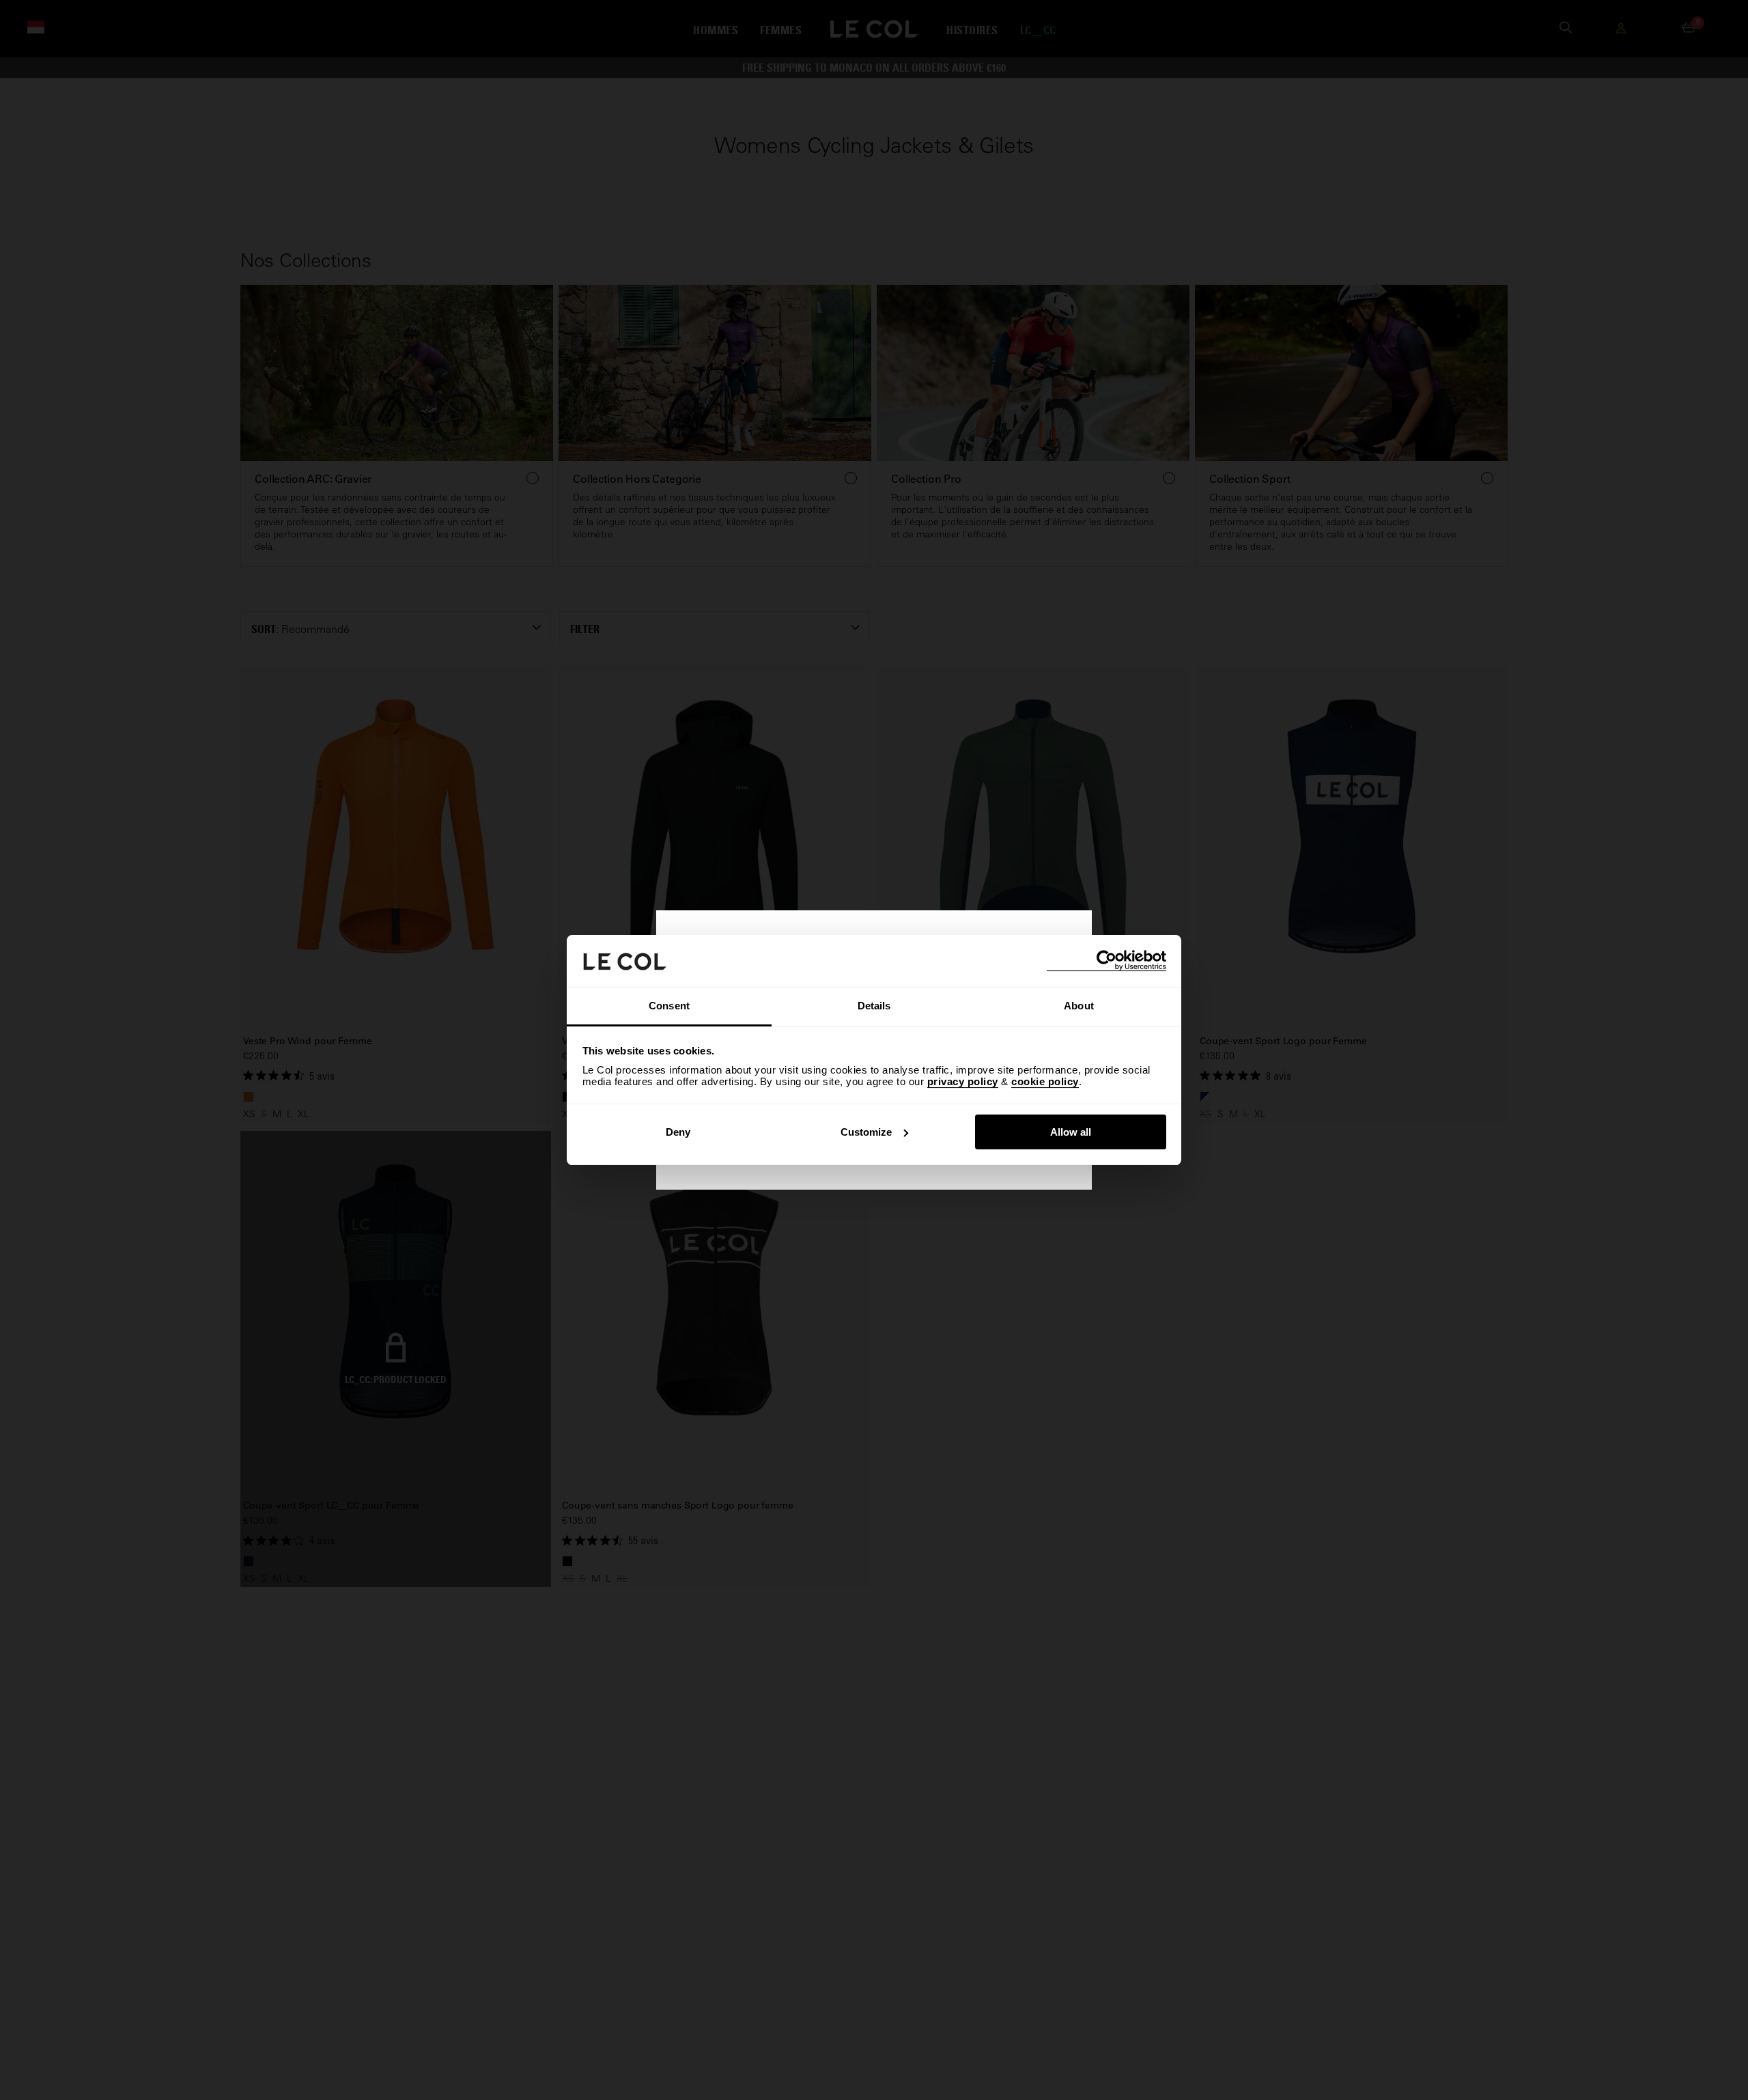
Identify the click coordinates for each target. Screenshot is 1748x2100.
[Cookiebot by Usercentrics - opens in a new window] (1106, 961)
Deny (678, 1132)
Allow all (1071, 1132)
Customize (866, 1132)
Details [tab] (874, 1006)
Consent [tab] (669, 1006)
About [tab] (1079, 1006)
